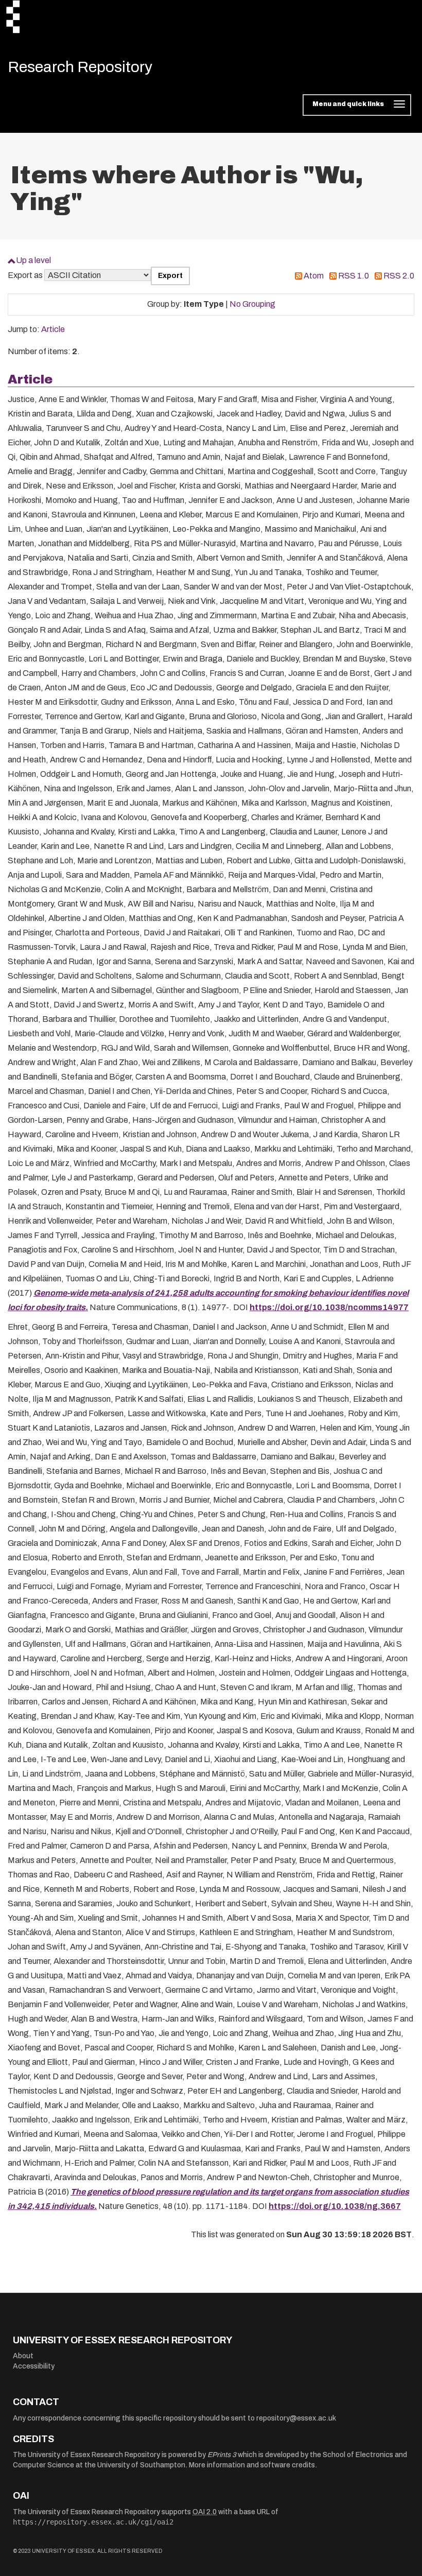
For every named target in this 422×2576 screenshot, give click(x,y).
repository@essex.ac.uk (296, 2418)
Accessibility (34, 2366)
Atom (314, 276)
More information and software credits (252, 2465)
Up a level (33, 260)
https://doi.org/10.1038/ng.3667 (335, 2206)
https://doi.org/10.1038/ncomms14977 (329, 1307)
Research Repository (80, 67)
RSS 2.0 (399, 276)
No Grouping (252, 304)
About (23, 2356)
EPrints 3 (222, 2455)
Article (53, 329)
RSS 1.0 (354, 276)
